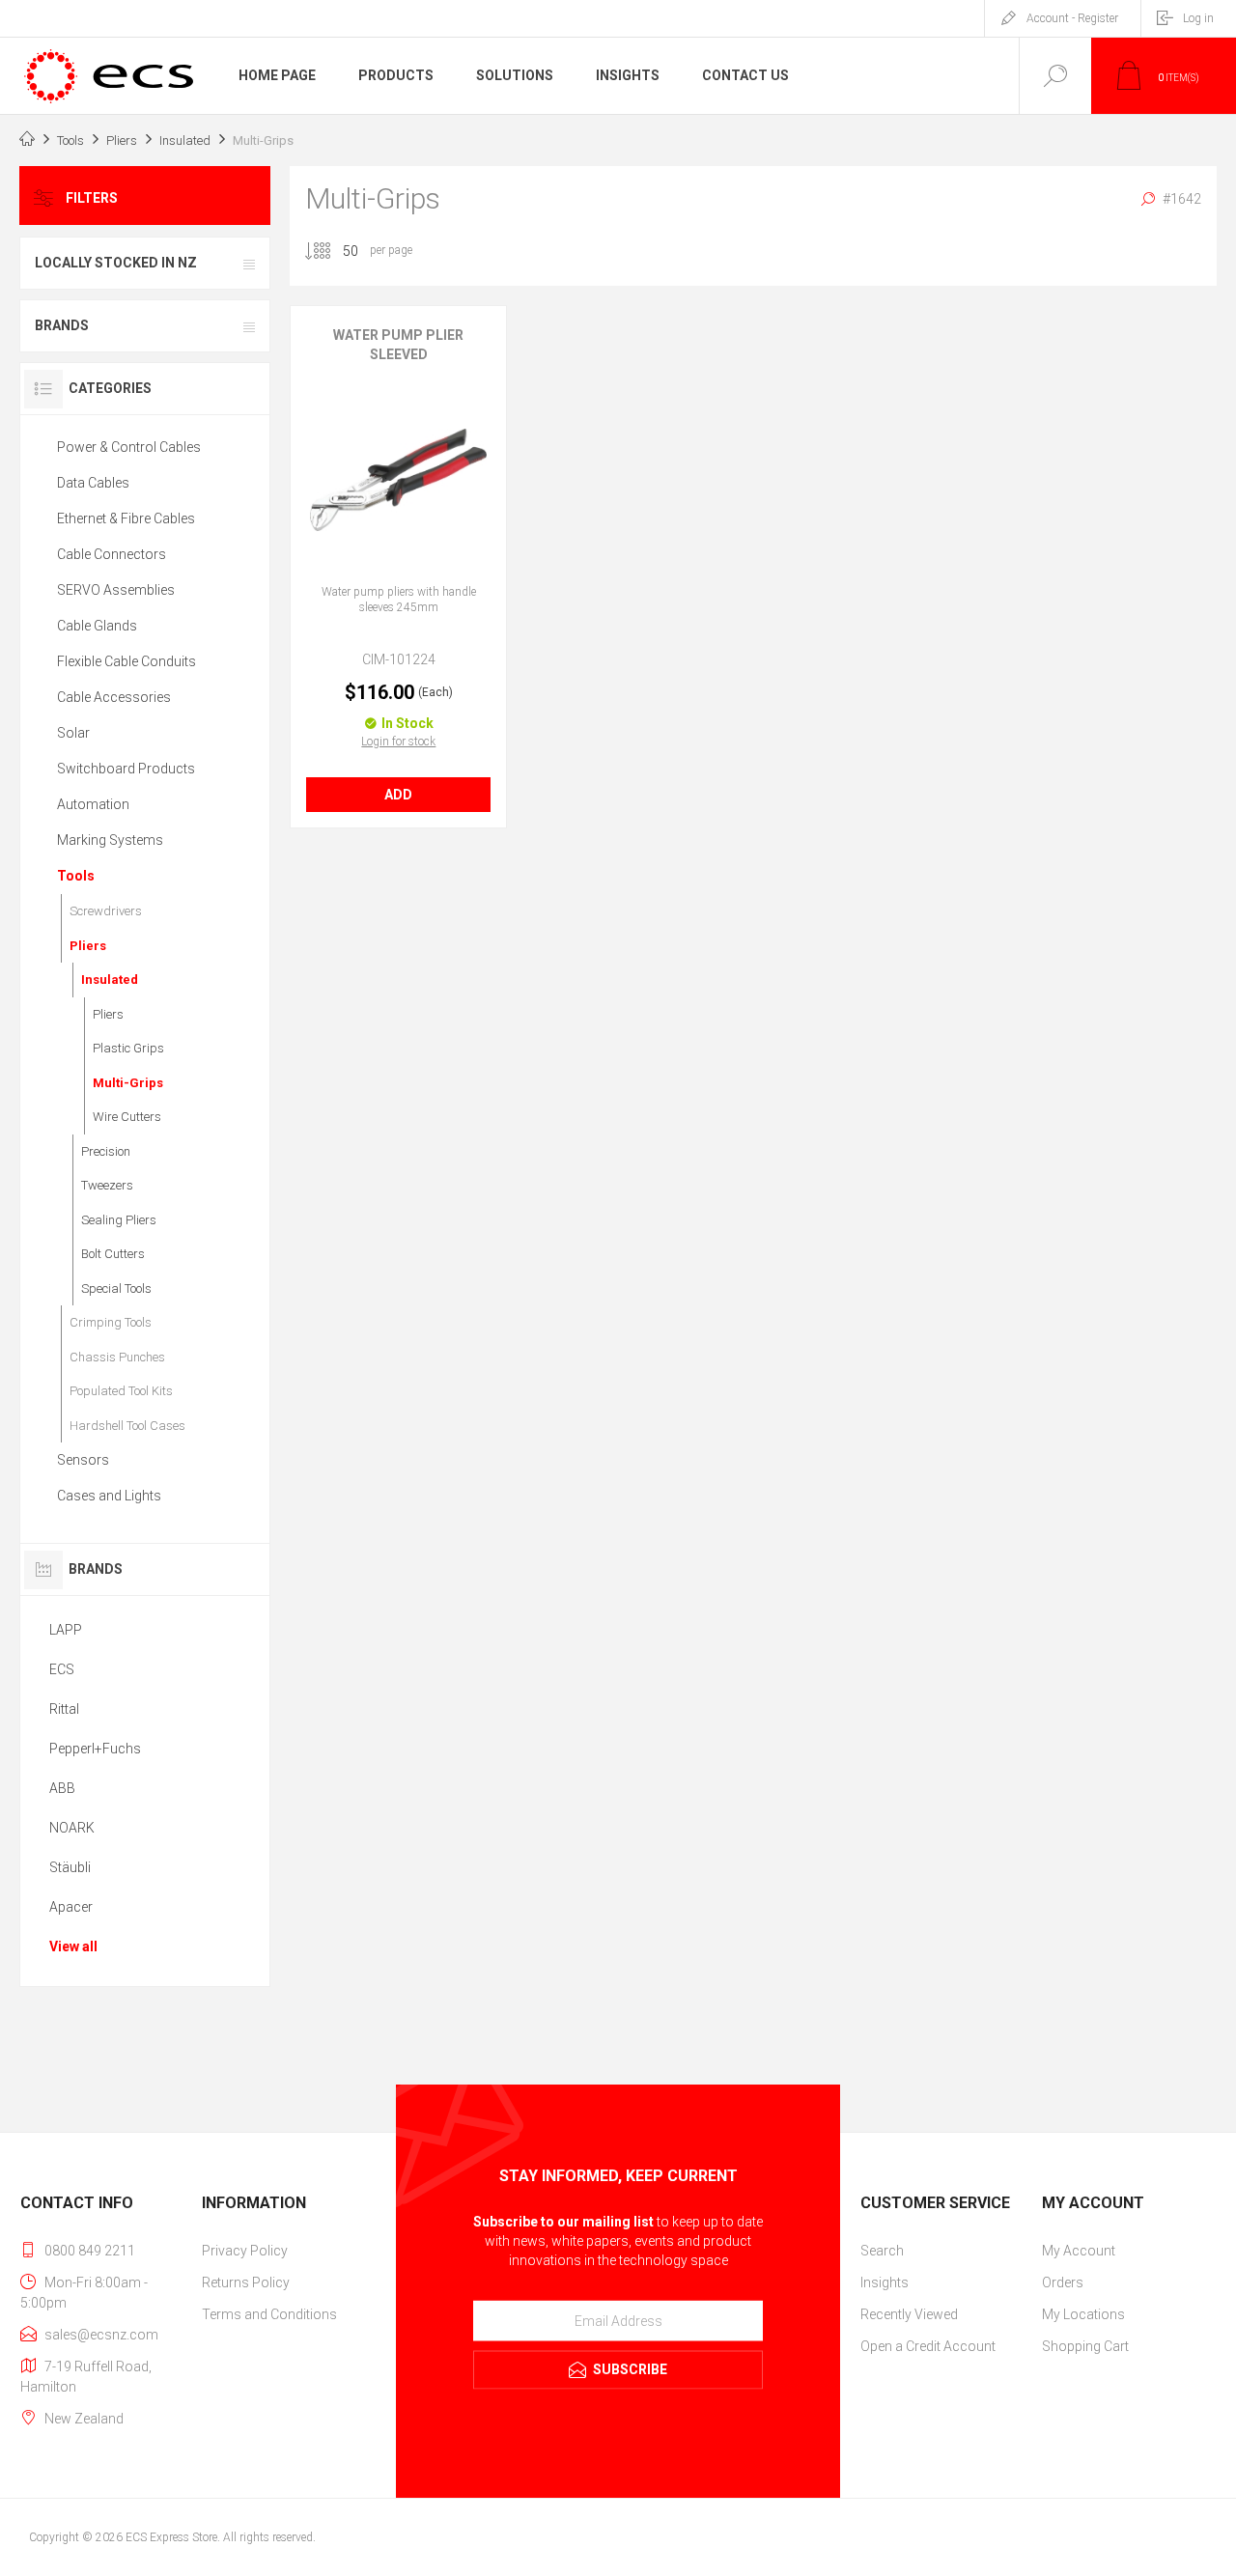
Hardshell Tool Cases (127, 1426)
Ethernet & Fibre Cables (126, 518)
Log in (1198, 18)
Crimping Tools (111, 1322)
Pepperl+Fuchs (95, 1749)
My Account (1079, 2251)
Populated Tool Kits (121, 1391)
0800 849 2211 (90, 2251)
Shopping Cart (1085, 2346)
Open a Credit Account (928, 2346)
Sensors (83, 1460)
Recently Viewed (909, 2314)
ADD (398, 795)
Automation (93, 804)
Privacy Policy (245, 2251)
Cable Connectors (112, 554)
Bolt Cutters (113, 1254)
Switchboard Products (126, 769)
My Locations (1083, 2314)
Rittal (64, 1709)
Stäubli (70, 1867)
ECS (62, 1669)
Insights (885, 2282)
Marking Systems (110, 840)
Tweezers (107, 1185)
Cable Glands (97, 626)
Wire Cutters (127, 1117)
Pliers (88, 946)
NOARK (72, 1828)
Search (882, 2251)
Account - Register (1072, 18)
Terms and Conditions (269, 2314)
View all (73, 1946)
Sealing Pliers (119, 1220)
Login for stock (398, 742)
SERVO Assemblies (116, 590)
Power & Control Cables (129, 447)
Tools (76, 876)
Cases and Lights (109, 1496)
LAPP (66, 1630)
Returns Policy (246, 2282)
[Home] (27, 141)
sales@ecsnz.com (101, 2335)
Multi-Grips (128, 1083)
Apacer (71, 1907)
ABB (62, 1788)
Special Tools (116, 1288)
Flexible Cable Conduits (126, 661)
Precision (106, 1151)
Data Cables (93, 483)
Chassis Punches (117, 1357)
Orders (1063, 2282)
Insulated (110, 980)
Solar (73, 733)
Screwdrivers (106, 911)
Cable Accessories (114, 697)
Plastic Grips (128, 1048)
